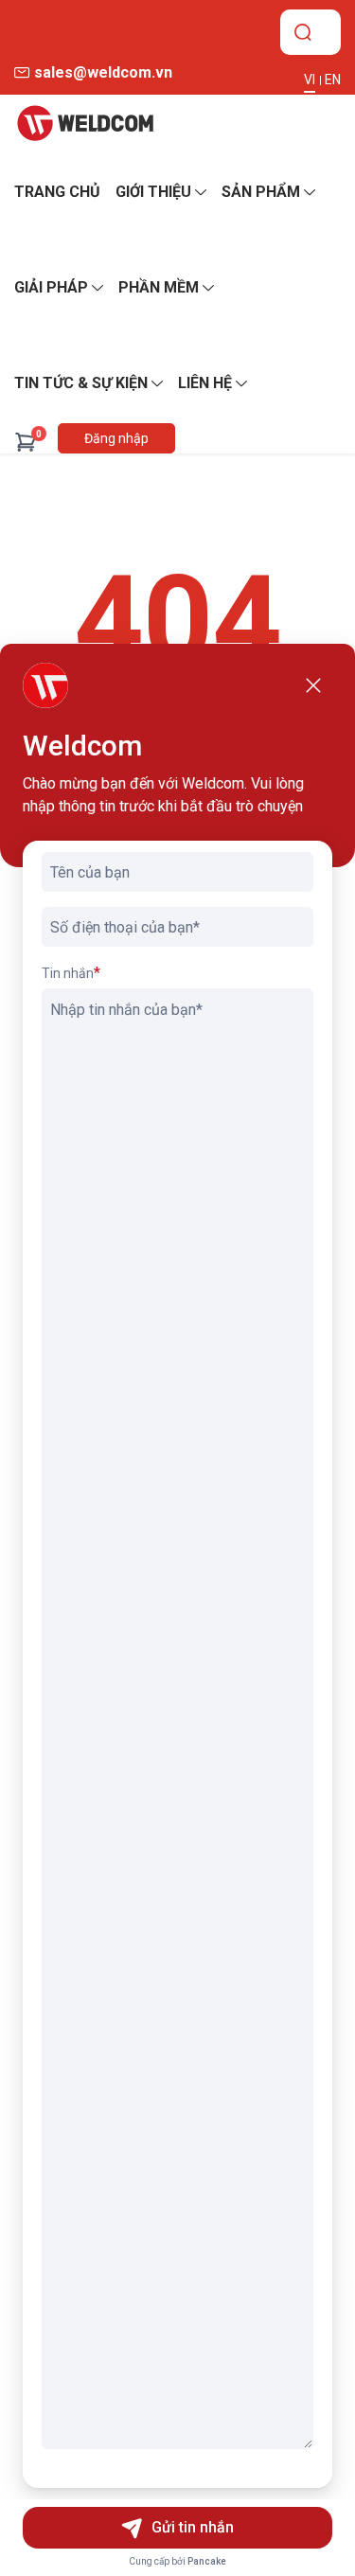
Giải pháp (51, 287)
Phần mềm (159, 287)
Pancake (207, 2561)
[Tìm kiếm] (303, 32)
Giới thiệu (153, 192)
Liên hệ (205, 383)
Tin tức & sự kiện (81, 383)
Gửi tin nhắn (193, 2527)
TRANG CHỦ (57, 192)
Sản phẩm (261, 192)
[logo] (85, 123)
